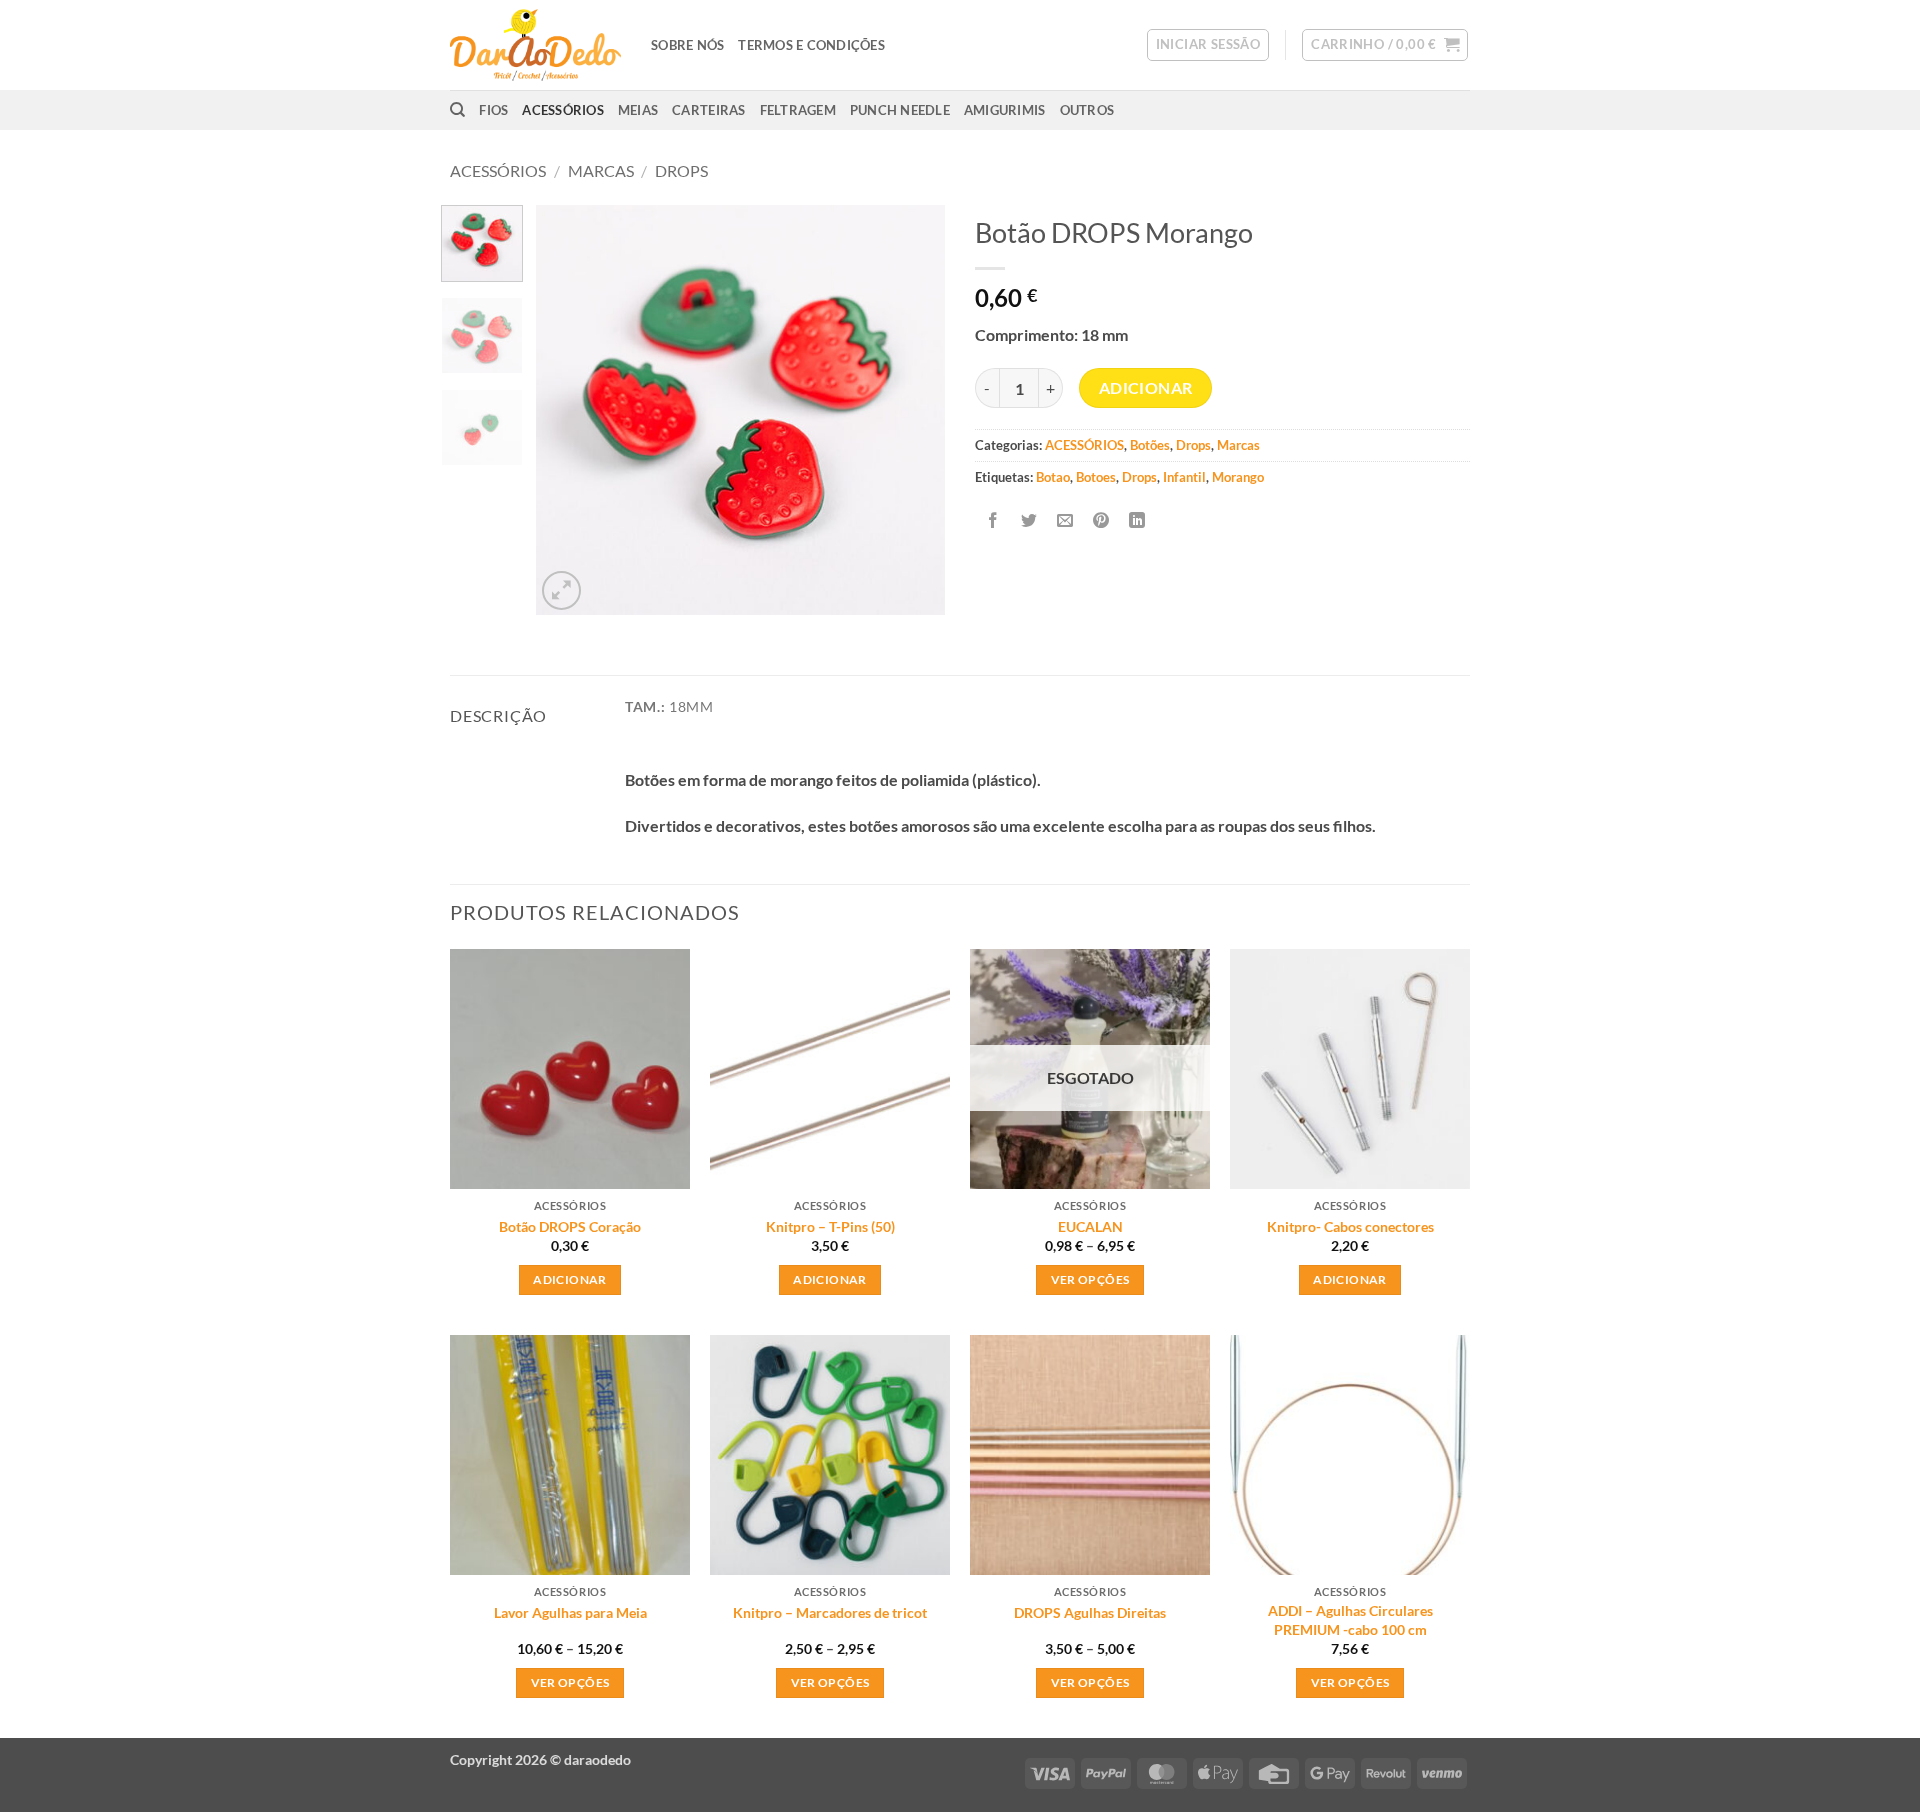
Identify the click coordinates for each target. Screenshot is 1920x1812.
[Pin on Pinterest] (1101, 521)
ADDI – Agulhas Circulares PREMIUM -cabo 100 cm (1350, 1620)
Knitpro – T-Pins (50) (830, 1226)
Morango (1238, 477)
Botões (1150, 445)
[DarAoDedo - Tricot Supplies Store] (535, 45)
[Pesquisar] (457, 110)
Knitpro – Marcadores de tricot (830, 1612)
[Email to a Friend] (1065, 521)
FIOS (493, 110)
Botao (1053, 477)
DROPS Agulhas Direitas (1090, 1612)
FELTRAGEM (798, 110)
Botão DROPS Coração (570, 1226)
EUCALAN (1090, 1226)
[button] (1208, 45)
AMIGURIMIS (1005, 110)
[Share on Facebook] (993, 521)
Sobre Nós (687, 45)
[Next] (912, 410)
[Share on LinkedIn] (1137, 521)
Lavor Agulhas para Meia (570, 1612)
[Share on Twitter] (1029, 521)
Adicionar (1146, 388)
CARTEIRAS (708, 110)
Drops (681, 170)
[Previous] (569, 410)
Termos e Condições (811, 45)
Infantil (1184, 477)
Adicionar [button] (569, 1279)
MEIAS (638, 110)
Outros (1087, 110)
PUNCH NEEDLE (900, 110)
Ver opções (1090, 1279)
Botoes (1096, 477)
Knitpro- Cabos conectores (1350, 1226)
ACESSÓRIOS (563, 110)
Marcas (601, 170)
